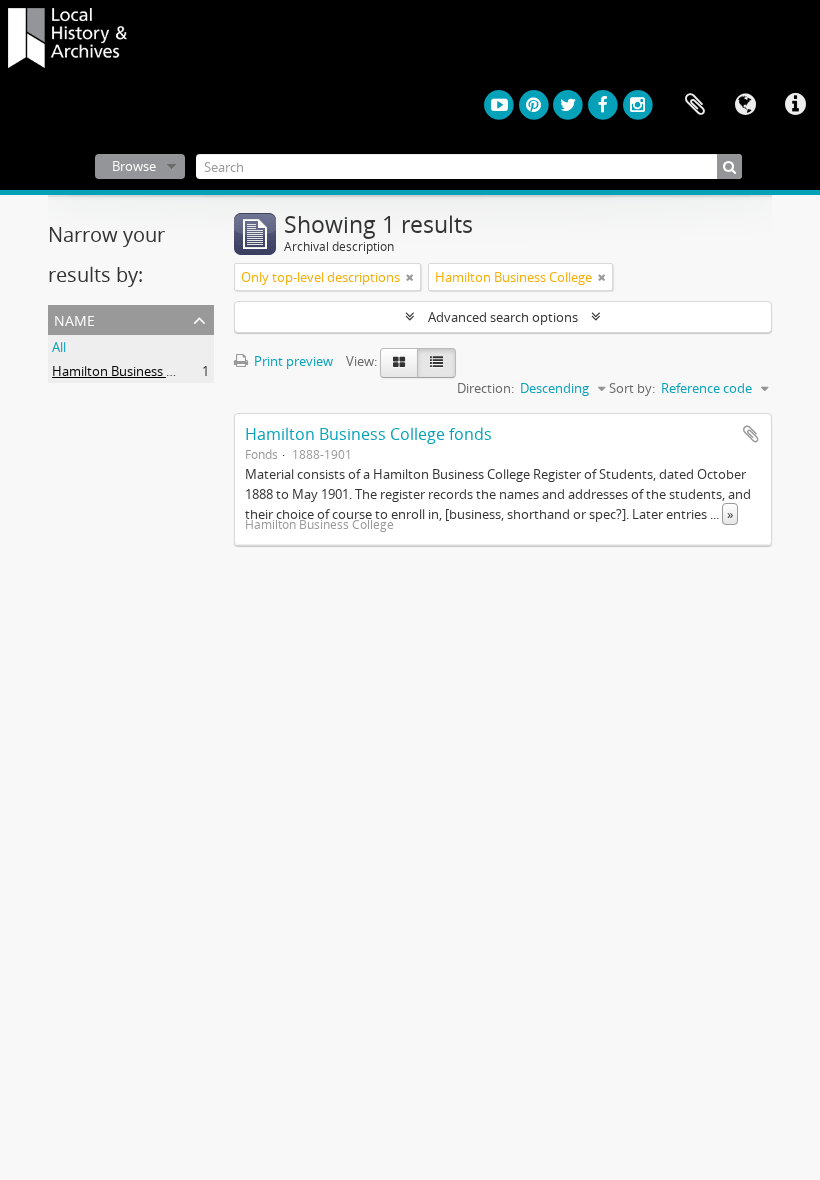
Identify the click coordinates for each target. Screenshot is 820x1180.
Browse (134, 166)
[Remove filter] (410, 277)
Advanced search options (503, 317)
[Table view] (436, 363)
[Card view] (399, 363)
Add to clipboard (751, 434)
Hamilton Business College (130, 371)
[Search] (729, 166)
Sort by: (632, 388)
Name (74, 318)
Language (745, 105)
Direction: (485, 388)
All (59, 347)
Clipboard (695, 105)
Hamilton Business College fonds (368, 434)
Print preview (292, 361)
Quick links (795, 105)
